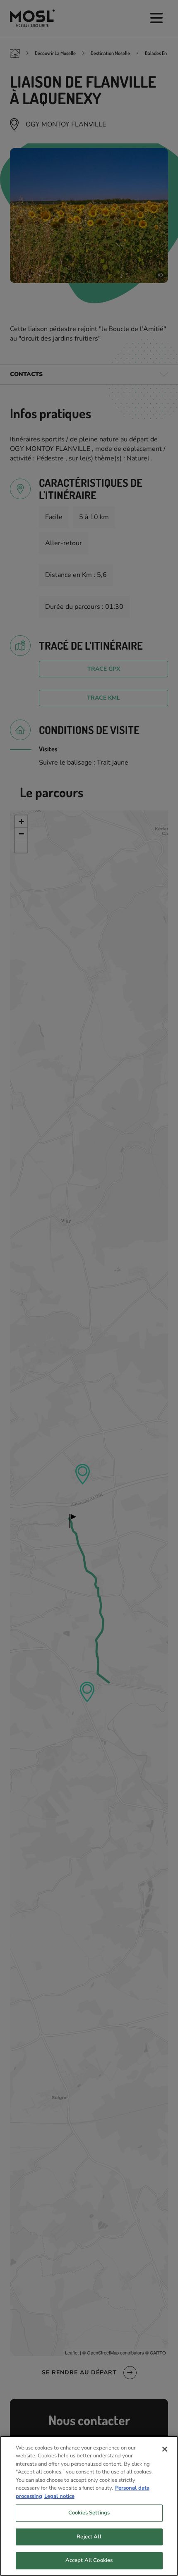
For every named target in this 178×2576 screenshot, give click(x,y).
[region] (89, 2506)
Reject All (89, 2537)
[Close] (165, 2449)
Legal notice (59, 2496)
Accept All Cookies (89, 2560)
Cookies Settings (89, 2513)
